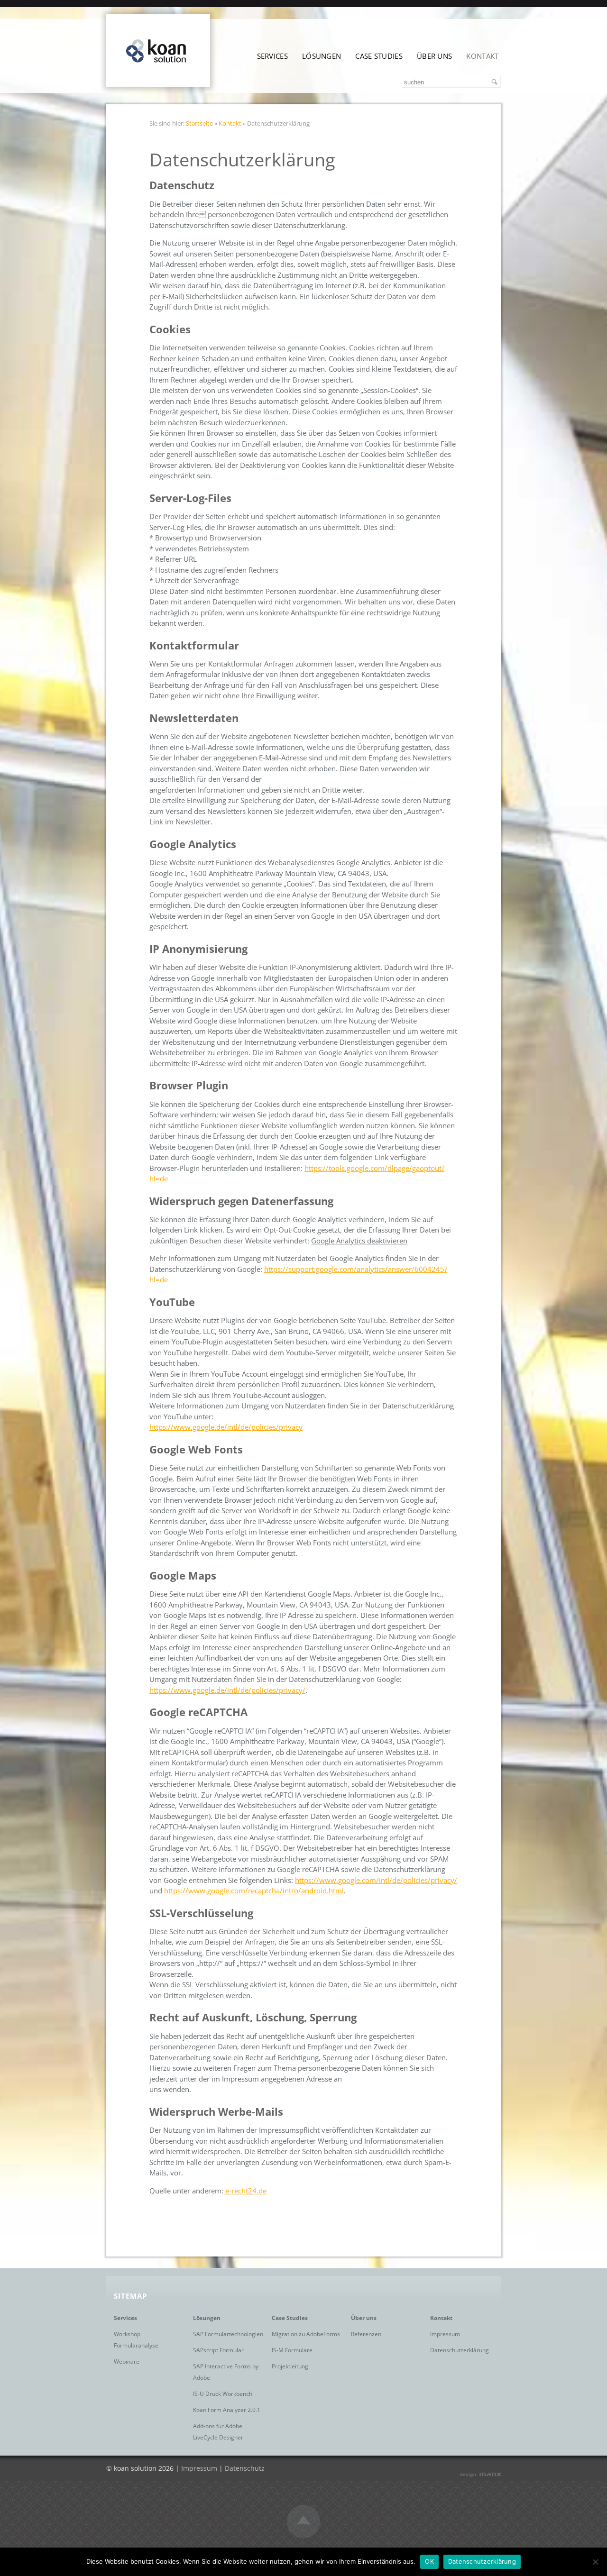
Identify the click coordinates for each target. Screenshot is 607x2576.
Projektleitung (290, 2366)
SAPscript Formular (218, 2350)
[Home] (158, 84)
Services (272, 56)
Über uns (434, 56)
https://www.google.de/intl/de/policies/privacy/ (227, 1690)
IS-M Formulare (292, 2350)
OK (429, 2561)
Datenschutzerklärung (460, 2350)
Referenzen (366, 2334)
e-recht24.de (245, 2191)
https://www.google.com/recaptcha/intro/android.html (254, 1891)
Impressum (445, 2334)
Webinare (127, 2361)
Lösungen (322, 56)
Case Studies (379, 56)
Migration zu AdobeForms (306, 2334)
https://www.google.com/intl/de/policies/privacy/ (376, 1880)
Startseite (199, 123)
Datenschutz (245, 2468)
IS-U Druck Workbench (223, 2394)
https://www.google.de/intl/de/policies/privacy (226, 1427)
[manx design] (480, 2476)
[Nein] (595, 2562)
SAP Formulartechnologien (228, 2334)
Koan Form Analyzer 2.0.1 (227, 2410)
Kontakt (482, 56)
